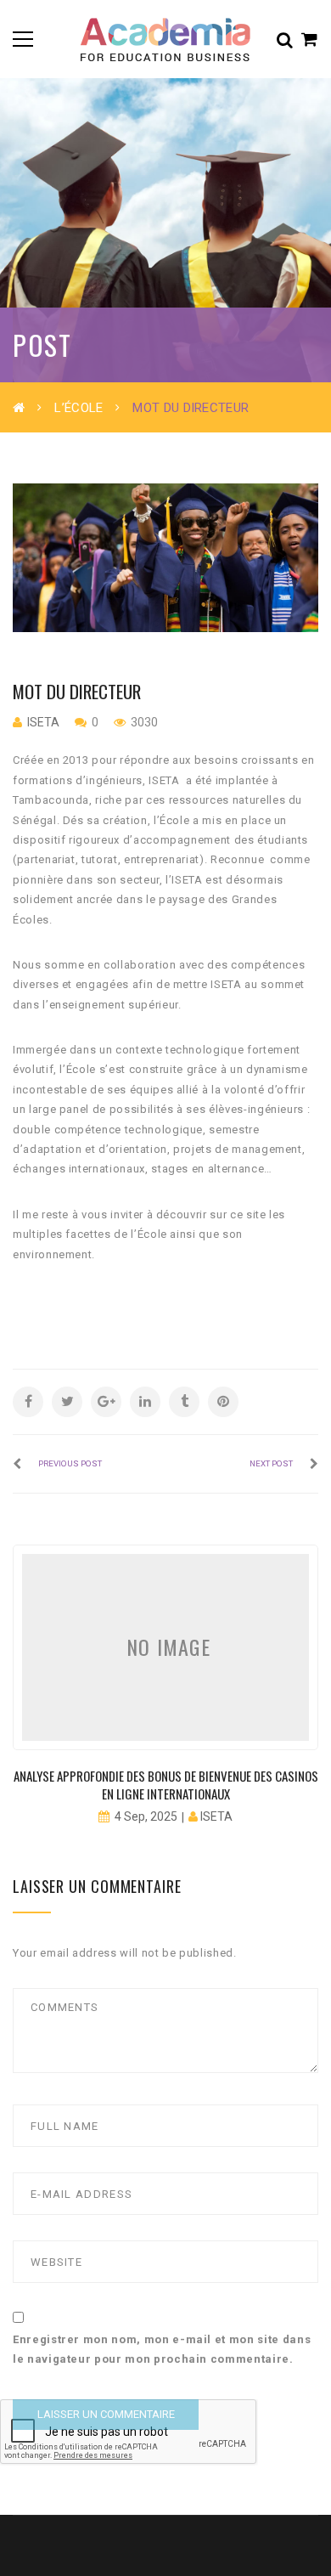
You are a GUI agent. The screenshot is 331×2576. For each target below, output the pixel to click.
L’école (79, 408)
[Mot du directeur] (165, 558)
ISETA (43, 722)
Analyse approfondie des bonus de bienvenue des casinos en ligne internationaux (166, 1785)
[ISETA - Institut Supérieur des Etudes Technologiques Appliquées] (165, 39)
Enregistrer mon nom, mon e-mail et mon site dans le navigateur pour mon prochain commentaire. (162, 2349)
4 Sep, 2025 (146, 1816)
